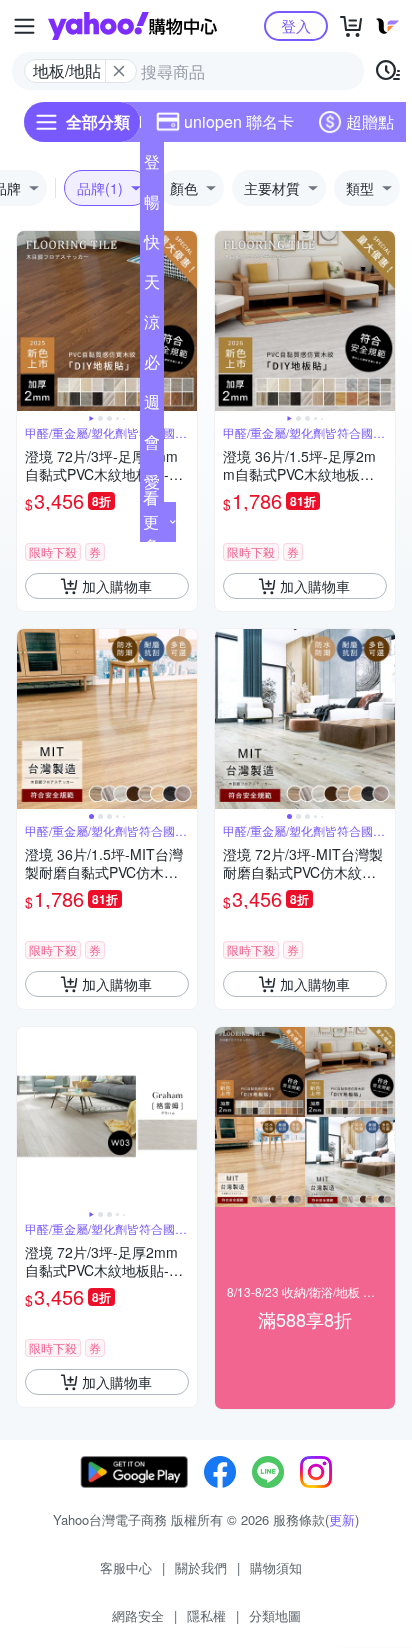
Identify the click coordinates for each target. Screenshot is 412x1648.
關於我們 (201, 1567)
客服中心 (126, 1567)
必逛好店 (152, 366)
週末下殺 (152, 406)
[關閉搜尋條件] (119, 71)
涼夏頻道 (152, 326)
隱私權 (206, 1615)
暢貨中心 (152, 206)
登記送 (152, 166)
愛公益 (152, 486)
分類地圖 (275, 1615)
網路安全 (138, 1615)
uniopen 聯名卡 (239, 121)
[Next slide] (184, 321)
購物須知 (276, 1567)
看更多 (151, 521)
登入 (296, 25)
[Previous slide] (30, 321)
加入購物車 (117, 586)
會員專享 (152, 446)
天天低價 (152, 286)
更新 (342, 1519)
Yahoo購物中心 (132, 26)
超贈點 (370, 121)
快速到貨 (152, 246)
